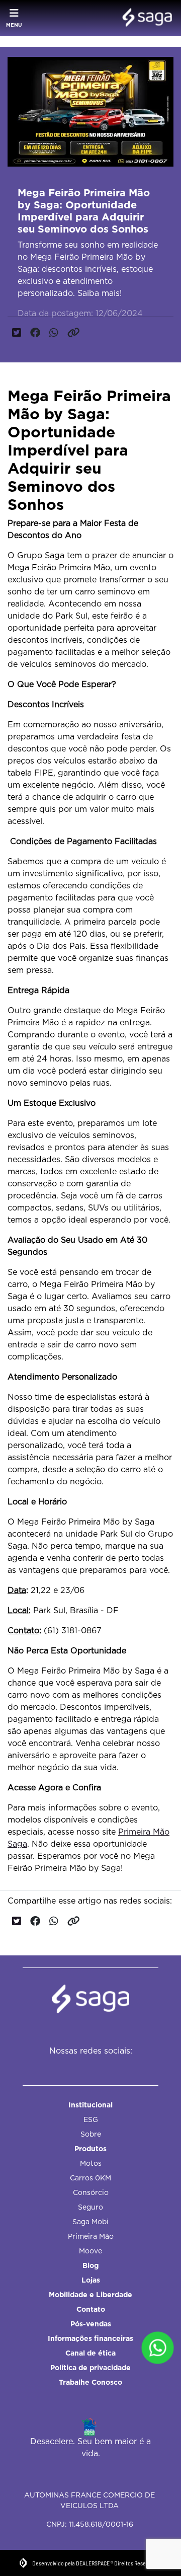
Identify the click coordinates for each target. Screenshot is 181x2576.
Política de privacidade (90, 2368)
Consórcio (91, 2192)
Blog (90, 2265)
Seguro (90, 2207)
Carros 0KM (90, 2178)
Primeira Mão (91, 2236)
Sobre (91, 2134)
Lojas (91, 2280)
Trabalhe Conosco (90, 2382)
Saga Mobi (90, 2222)
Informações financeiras (90, 2338)
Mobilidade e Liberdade (90, 2295)
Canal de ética (90, 2353)
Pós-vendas (91, 2324)
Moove (90, 2251)
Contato (91, 2309)
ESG (91, 2119)
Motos (91, 2163)
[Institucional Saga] (145, 18)
